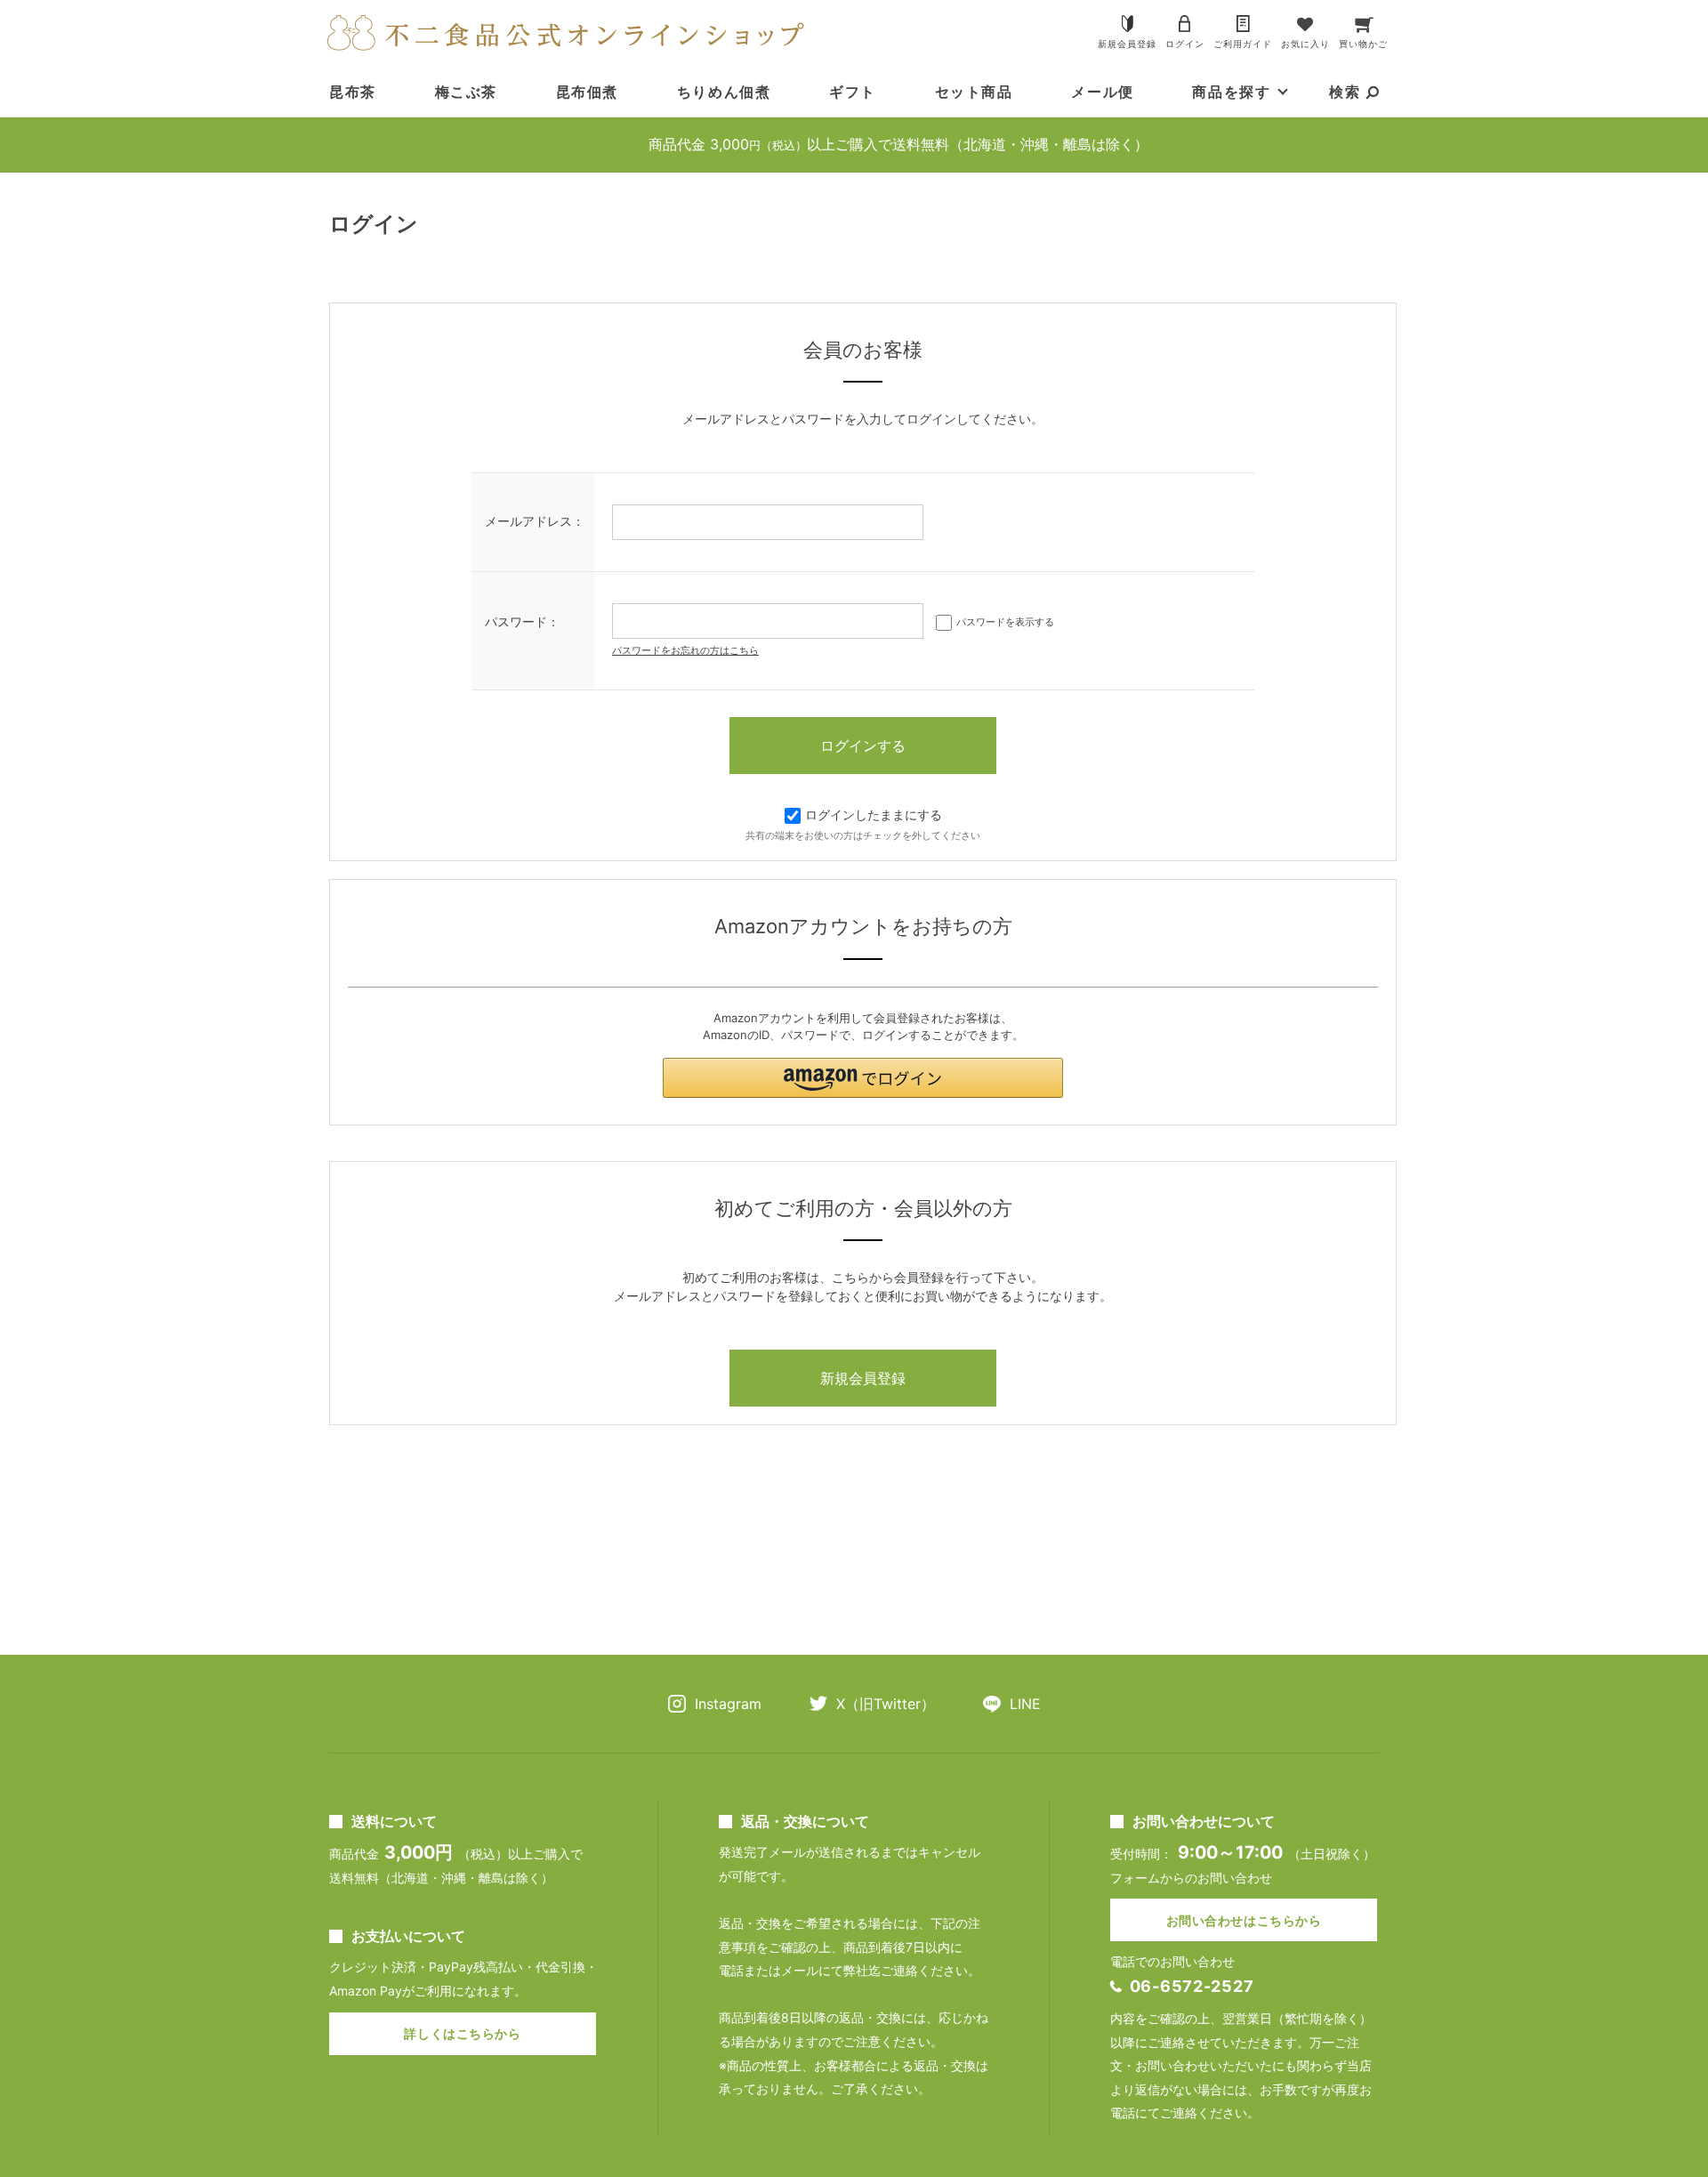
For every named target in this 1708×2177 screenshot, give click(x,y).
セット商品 (974, 92)
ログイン (1185, 44)
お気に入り (1305, 44)
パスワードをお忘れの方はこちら (685, 650)
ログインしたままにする (874, 814)
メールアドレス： (535, 521)
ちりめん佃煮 (724, 92)
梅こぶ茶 (466, 92)
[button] (863, 1078)
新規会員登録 (1127, 44)
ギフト (853, 92)
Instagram (728, 1704)
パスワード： (522, 621)
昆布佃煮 (587, 92)
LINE (1025, 1704)
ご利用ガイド (1243, 44)
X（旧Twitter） (886, 1704)
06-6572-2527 (1192, 1986)
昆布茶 (353, 92)
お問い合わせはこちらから (1244, 1920)
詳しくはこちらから (462, 2033)
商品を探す (1231, 92)
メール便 (1102, 92)
